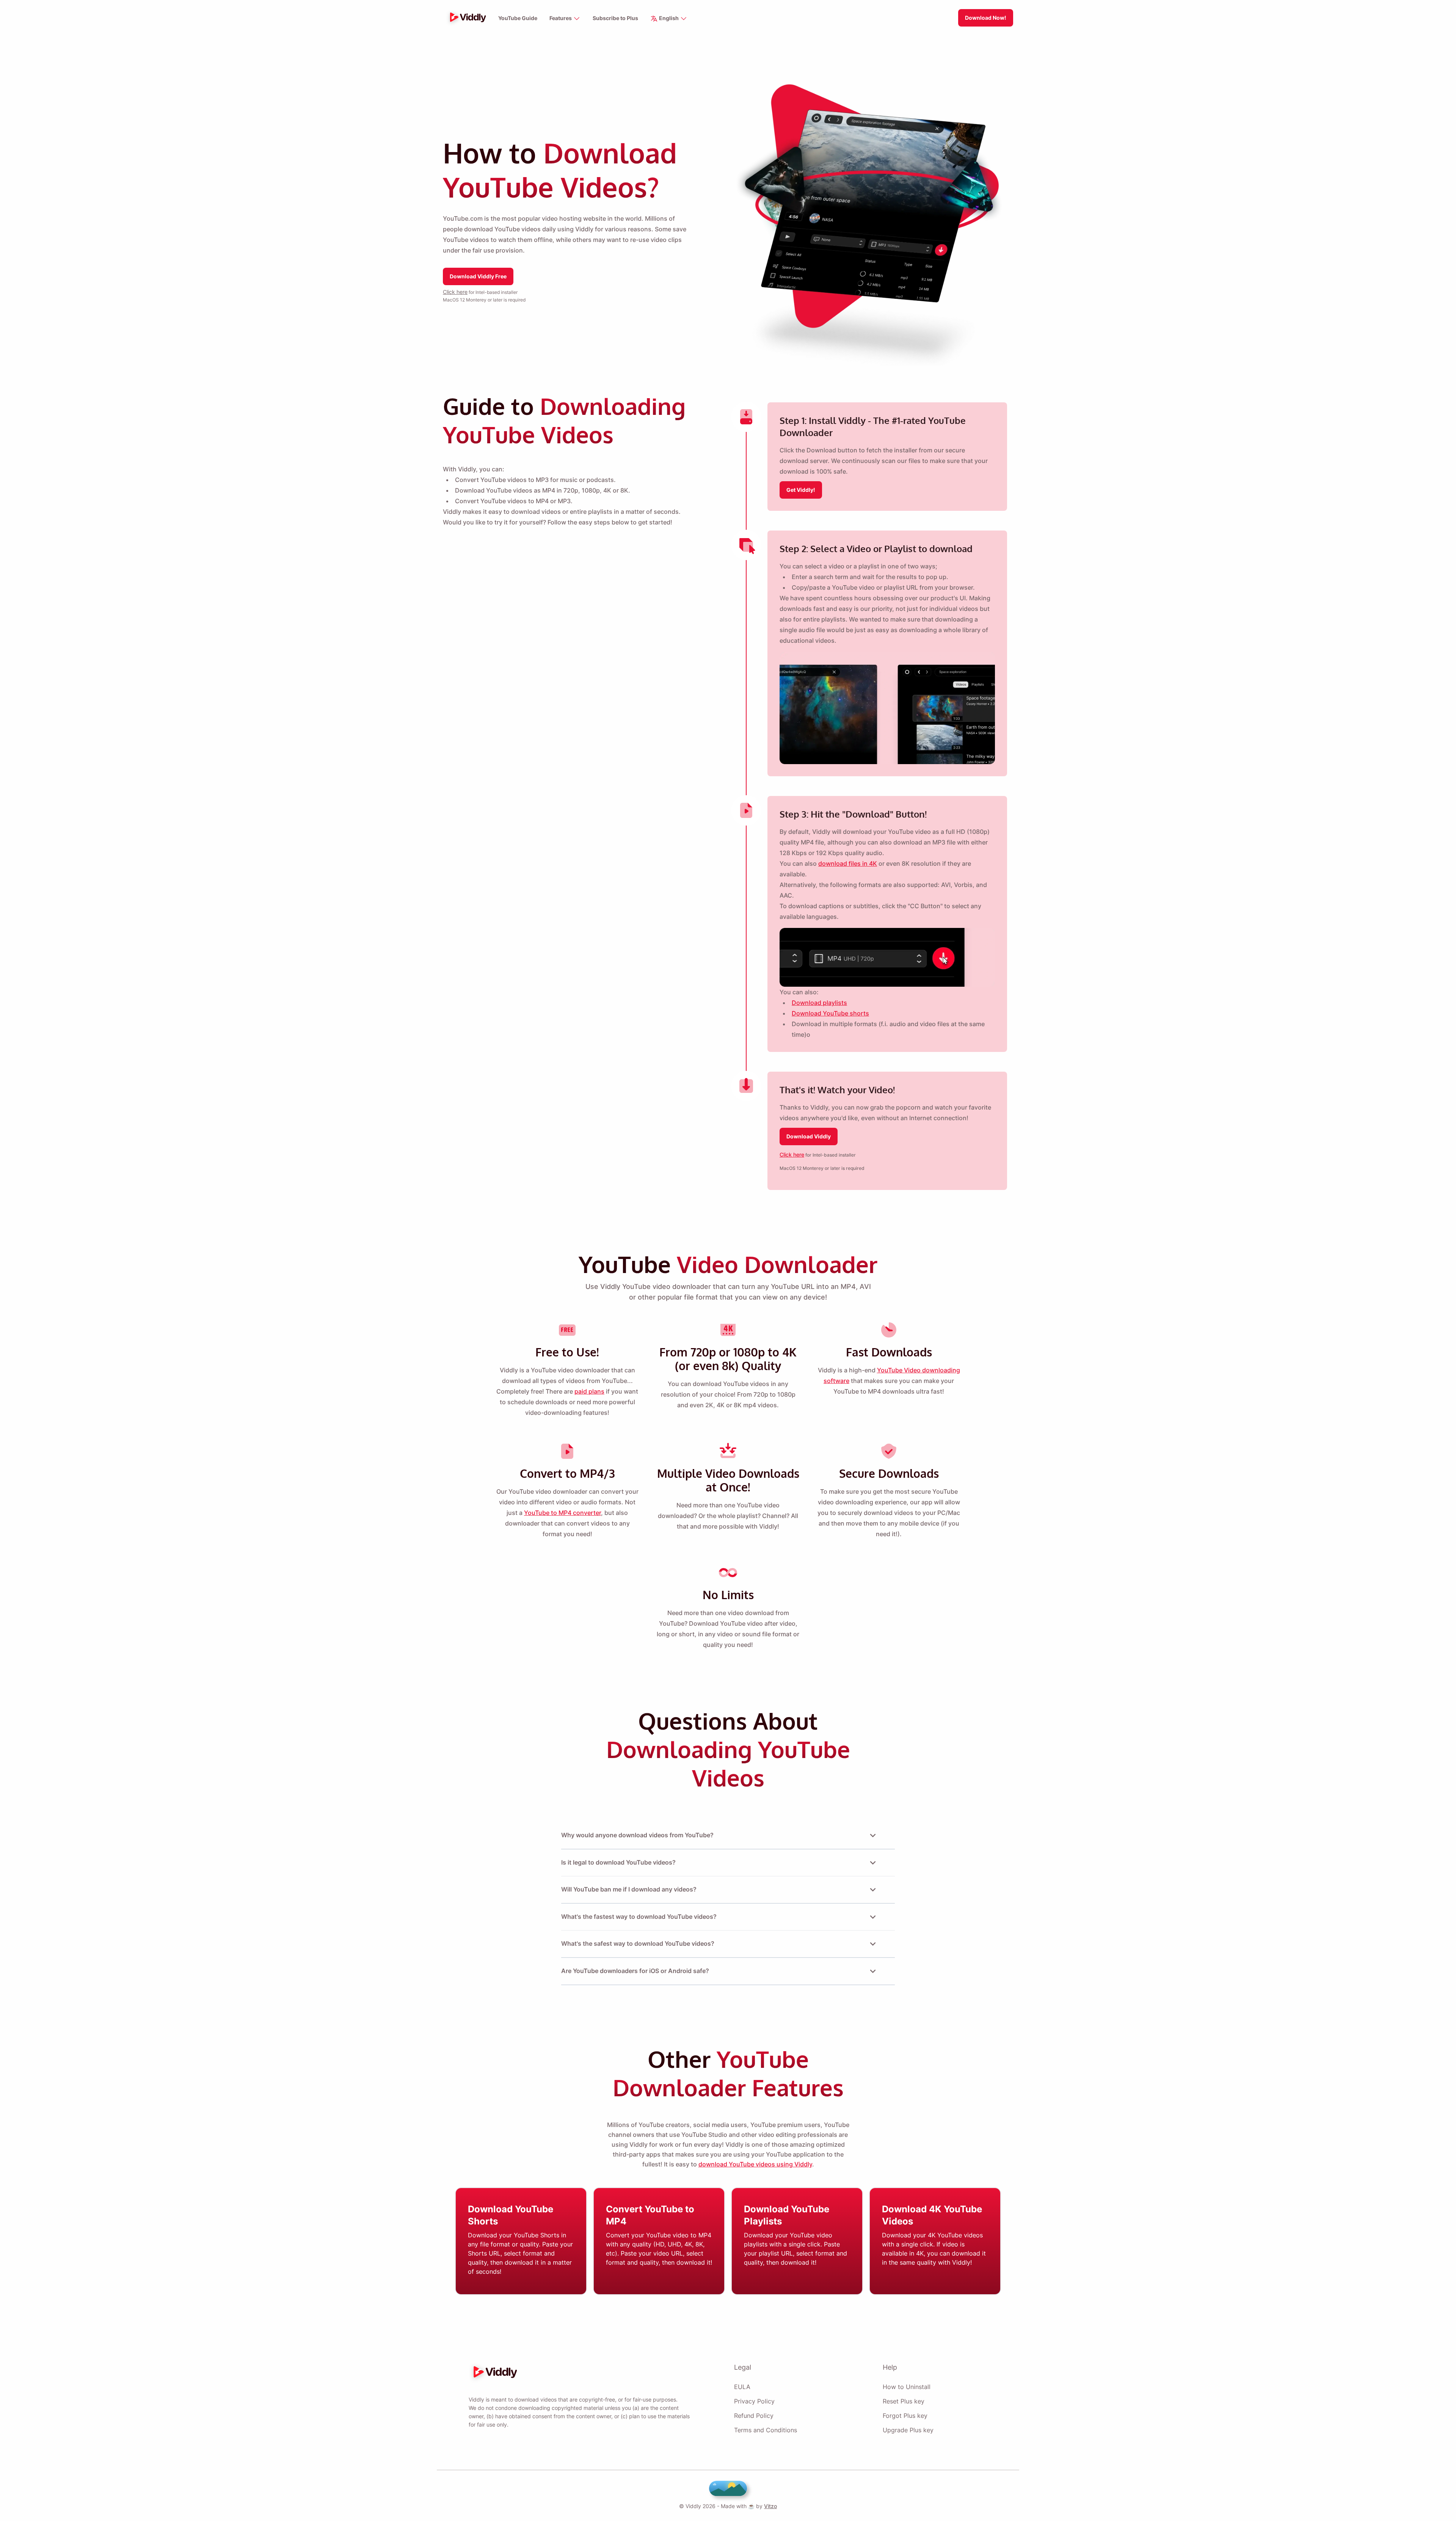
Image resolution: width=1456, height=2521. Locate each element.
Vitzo (770, 2506)
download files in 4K (848, 863)
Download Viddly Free (478, 276)
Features (561, 18)
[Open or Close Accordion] (873, 1835)
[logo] (466, 18)
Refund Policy (754, 2416)
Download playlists (819, 1003)
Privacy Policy (754, 2401)
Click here (455, 292)
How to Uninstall (907, 2387)
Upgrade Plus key (908, 2430)
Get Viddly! (801, 490)
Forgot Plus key (905, 2416)
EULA (742, 2387)
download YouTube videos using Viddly (755, 2164)
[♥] (728, 2488)
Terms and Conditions (766, 2430)
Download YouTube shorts (830, 1013)
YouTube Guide (518, 18)
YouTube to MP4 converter (562, 1513)
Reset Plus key (904, 2401)
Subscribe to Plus (615, 18)
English (669, 18)
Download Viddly (809, 1136)
